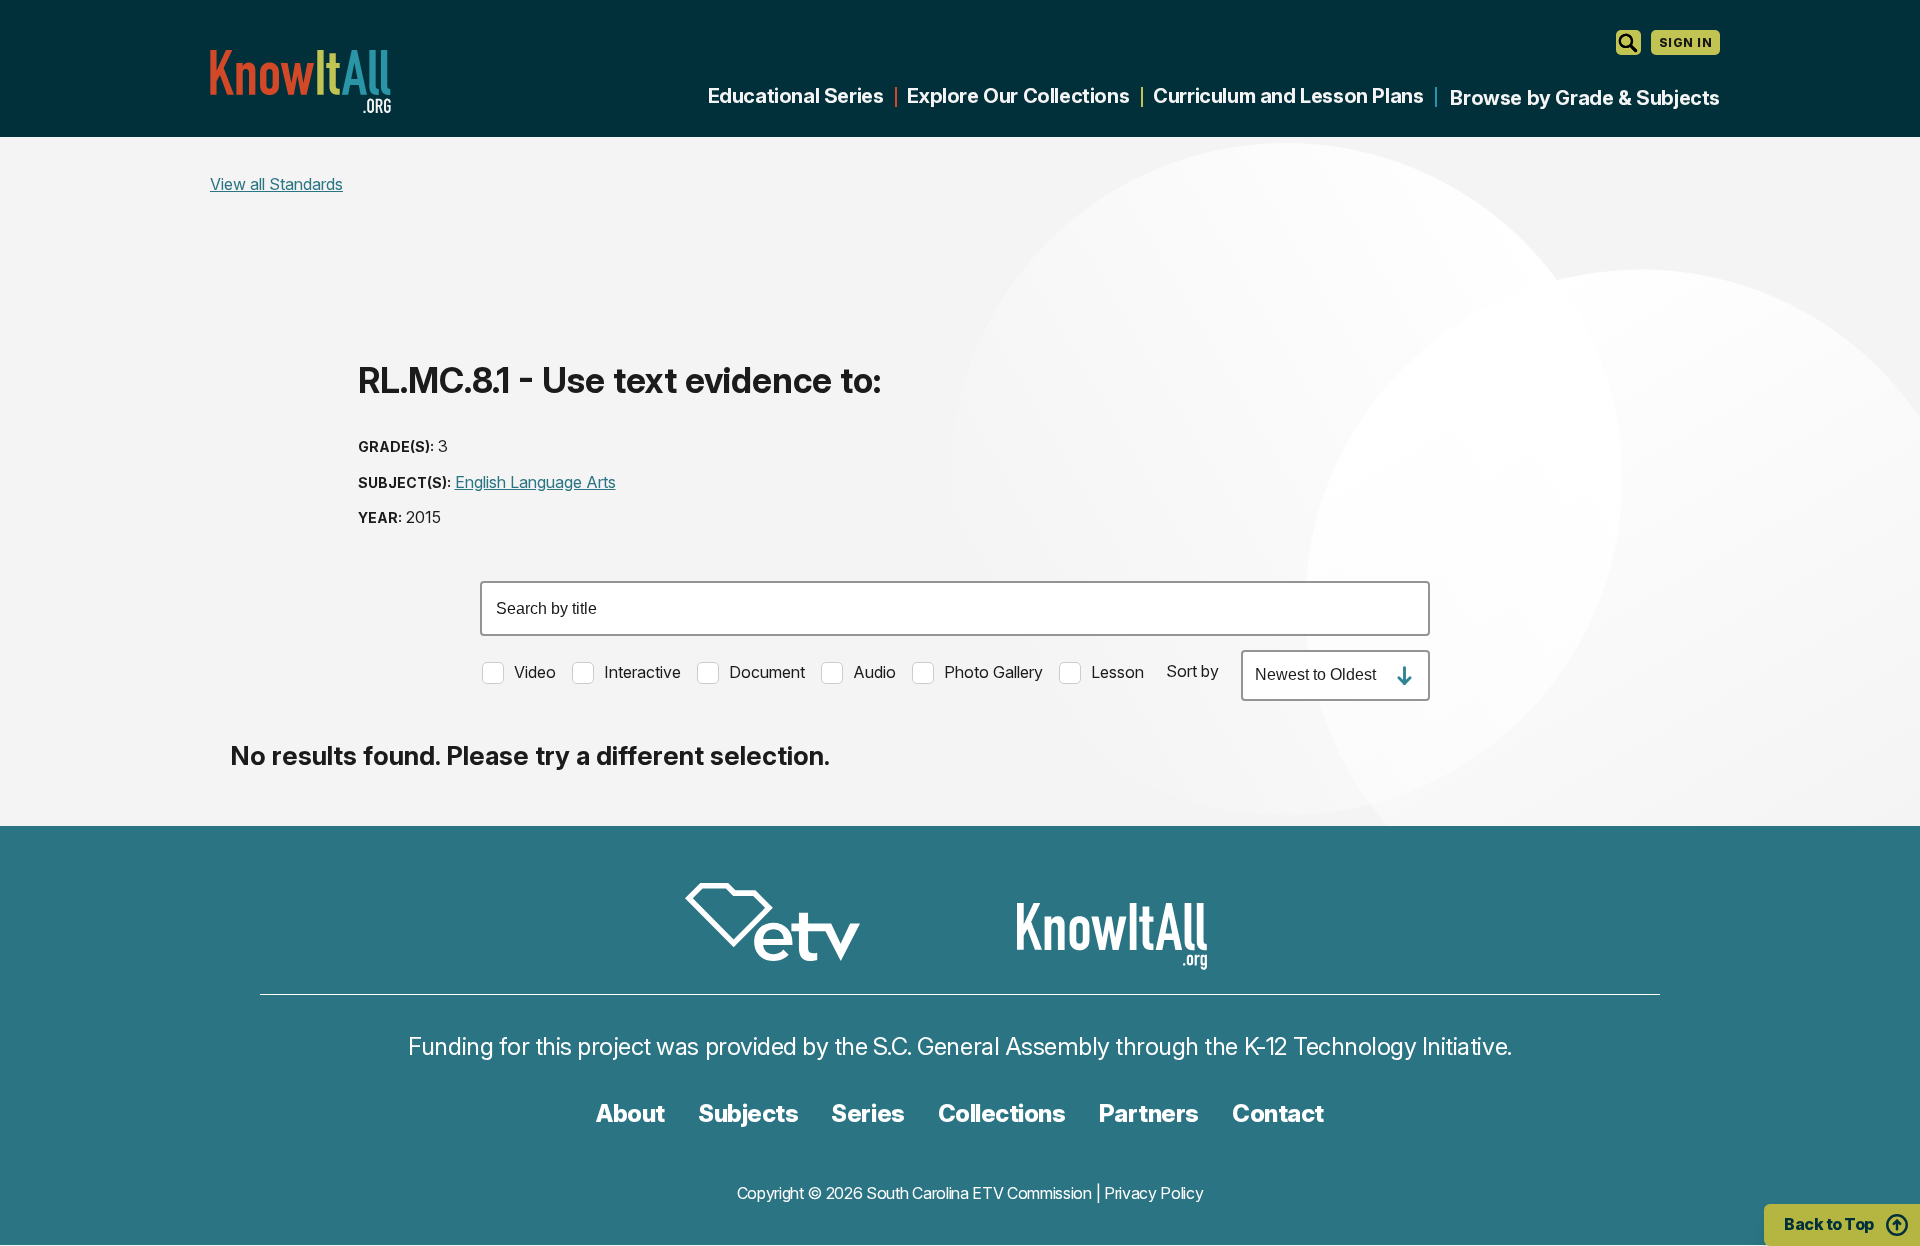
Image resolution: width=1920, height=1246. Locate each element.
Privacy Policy (1154, 1193)
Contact (1278, 1113)
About (630, 1113)
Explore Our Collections (1018, 96)
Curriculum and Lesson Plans (1288, 96)
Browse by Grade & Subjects (1585, 98)
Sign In (1685, 42)
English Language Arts (535, 482)
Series (867, 1113)
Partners (1149, 1113)
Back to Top (1829, 1224)
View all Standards (276, 184)
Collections (1002, 1113)
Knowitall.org (300, 81)
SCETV (783, 925)
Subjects (748, 1113)
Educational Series (796, 96)
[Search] (1628, 42)
